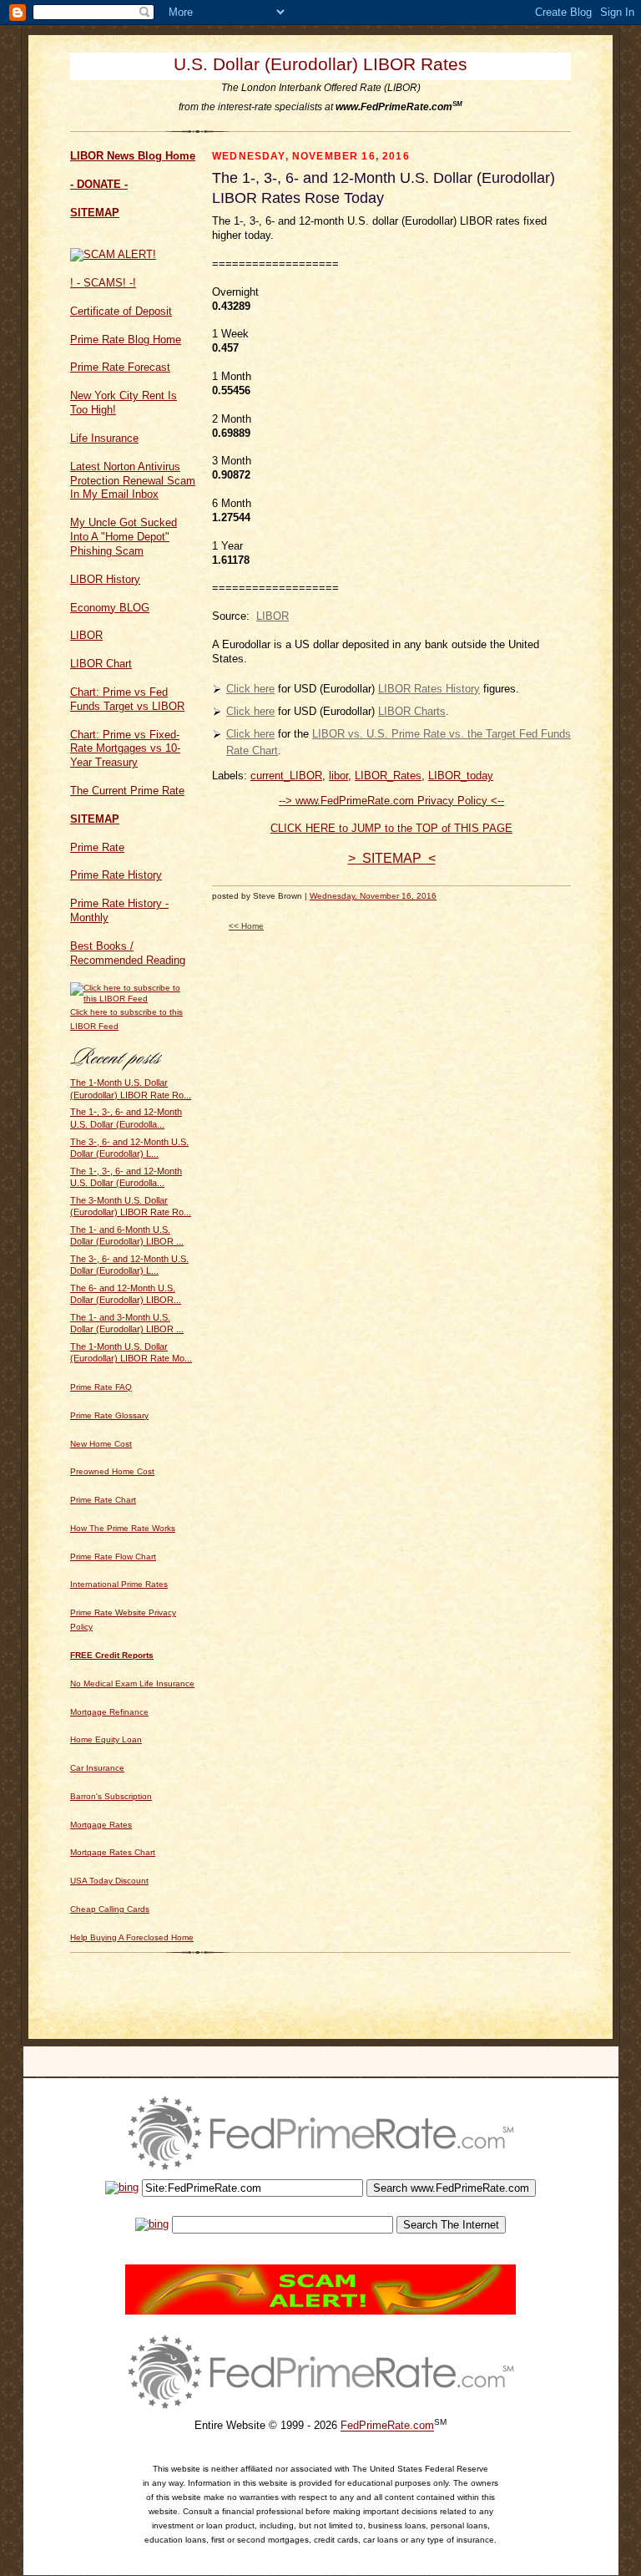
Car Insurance (97, 1768)
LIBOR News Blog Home (133, 156)
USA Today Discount (109, 1881)
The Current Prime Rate (127, 791)
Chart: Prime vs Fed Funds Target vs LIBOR (127, 699)
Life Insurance (104, 438)
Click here (250, 689)
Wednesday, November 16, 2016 (373, 896)
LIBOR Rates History (429, 689)
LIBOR (86, 635)
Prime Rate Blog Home (126, 340)
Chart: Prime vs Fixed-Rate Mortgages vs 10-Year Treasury (125, 749)
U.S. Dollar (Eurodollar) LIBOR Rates (320, 64)
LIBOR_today (461, 776)
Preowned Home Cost (112, 1471)
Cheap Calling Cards (110, 1909)
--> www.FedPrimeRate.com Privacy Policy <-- (391, 801)
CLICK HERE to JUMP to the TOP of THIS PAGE (391, 828)
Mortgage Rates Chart (113, 1852)
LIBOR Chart (101, 664)
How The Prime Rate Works (123, 1528)
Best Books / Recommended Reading (128, 953)
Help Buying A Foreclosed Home (132, 1937)
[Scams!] (320, 2311)
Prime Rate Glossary (109, 1415)
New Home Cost (101, 1444)
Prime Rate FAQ (101, 1387)
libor (338, 776)
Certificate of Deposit (121, 311)
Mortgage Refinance (109, 1712)
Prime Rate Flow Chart (113, 1557)
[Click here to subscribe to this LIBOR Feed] (133, 999)
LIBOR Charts (412, 711)
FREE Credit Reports (112, 1655)
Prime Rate (97, 847)
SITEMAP (95, 213)
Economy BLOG (110, 608)
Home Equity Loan (106, 1739)
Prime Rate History (116, 875)
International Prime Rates (119, 1584)
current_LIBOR (286, 776)
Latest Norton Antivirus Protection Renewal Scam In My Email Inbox (133, 481)
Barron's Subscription (111, 1796)
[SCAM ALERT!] (113, 254)
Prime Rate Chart (103, 1500)
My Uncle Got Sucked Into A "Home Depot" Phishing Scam (124, 537)
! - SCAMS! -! (103, 283)
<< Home (246, 926)
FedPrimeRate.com (387, 2426)
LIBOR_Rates (388, 776)
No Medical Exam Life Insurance (132, 1684)
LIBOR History (105, 579)
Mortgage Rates (101, 1825)
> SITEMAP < (392, 858)
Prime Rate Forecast (120, 367)
